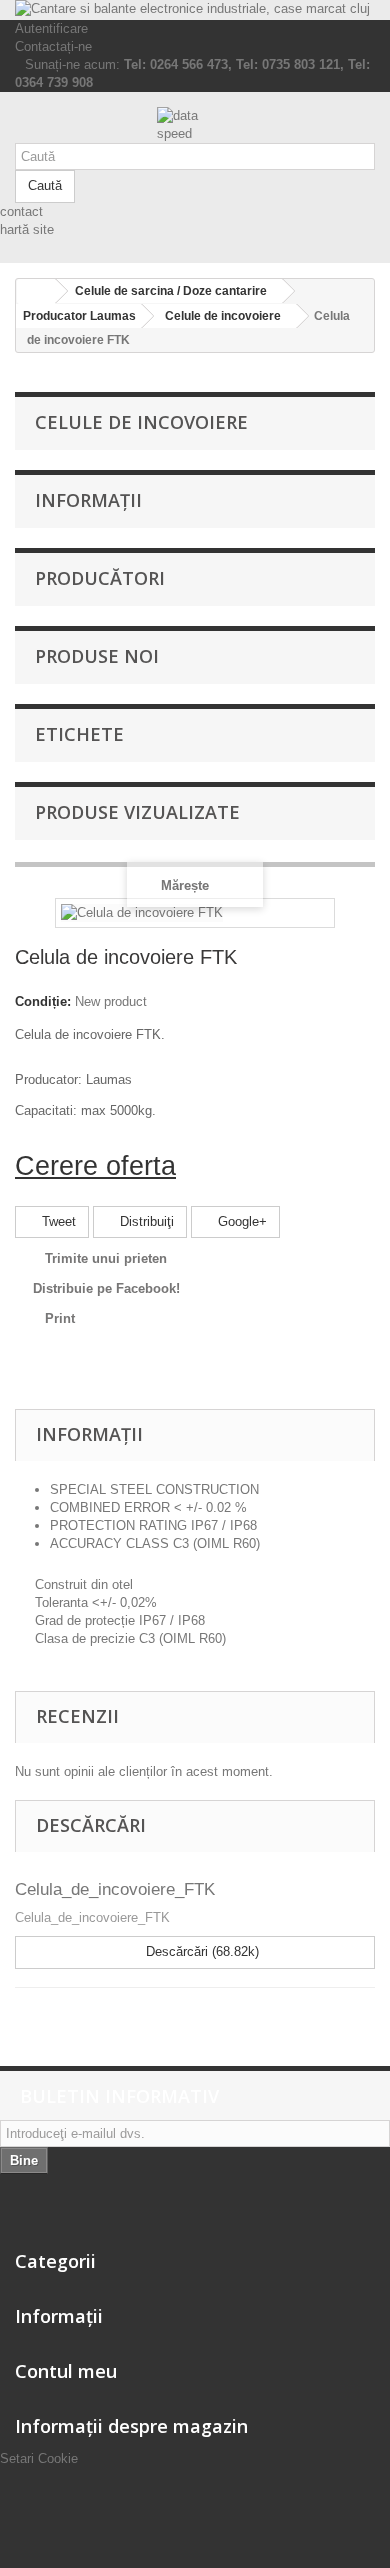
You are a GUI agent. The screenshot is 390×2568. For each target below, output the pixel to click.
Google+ (240, 1221)
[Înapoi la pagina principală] (36, 291)
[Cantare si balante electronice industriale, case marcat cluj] (195, 10)
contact (21, 211)
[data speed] (195, 125)
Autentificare (51, 28)
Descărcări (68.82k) (200, 1951)
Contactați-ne (53, 46)
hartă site (27, 229)
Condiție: (43, 1001)
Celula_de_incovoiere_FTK (115, 1889)
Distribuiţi (145, 1221)
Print (60, 1318)
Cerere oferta (95, 1166)
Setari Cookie (39, 2458)
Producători (100, 578)
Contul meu (66, 2371)
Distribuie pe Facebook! (106, 1288)
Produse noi (97, 656)
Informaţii (88, 500)
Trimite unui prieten (106, 1258)
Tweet (57, 1221)
